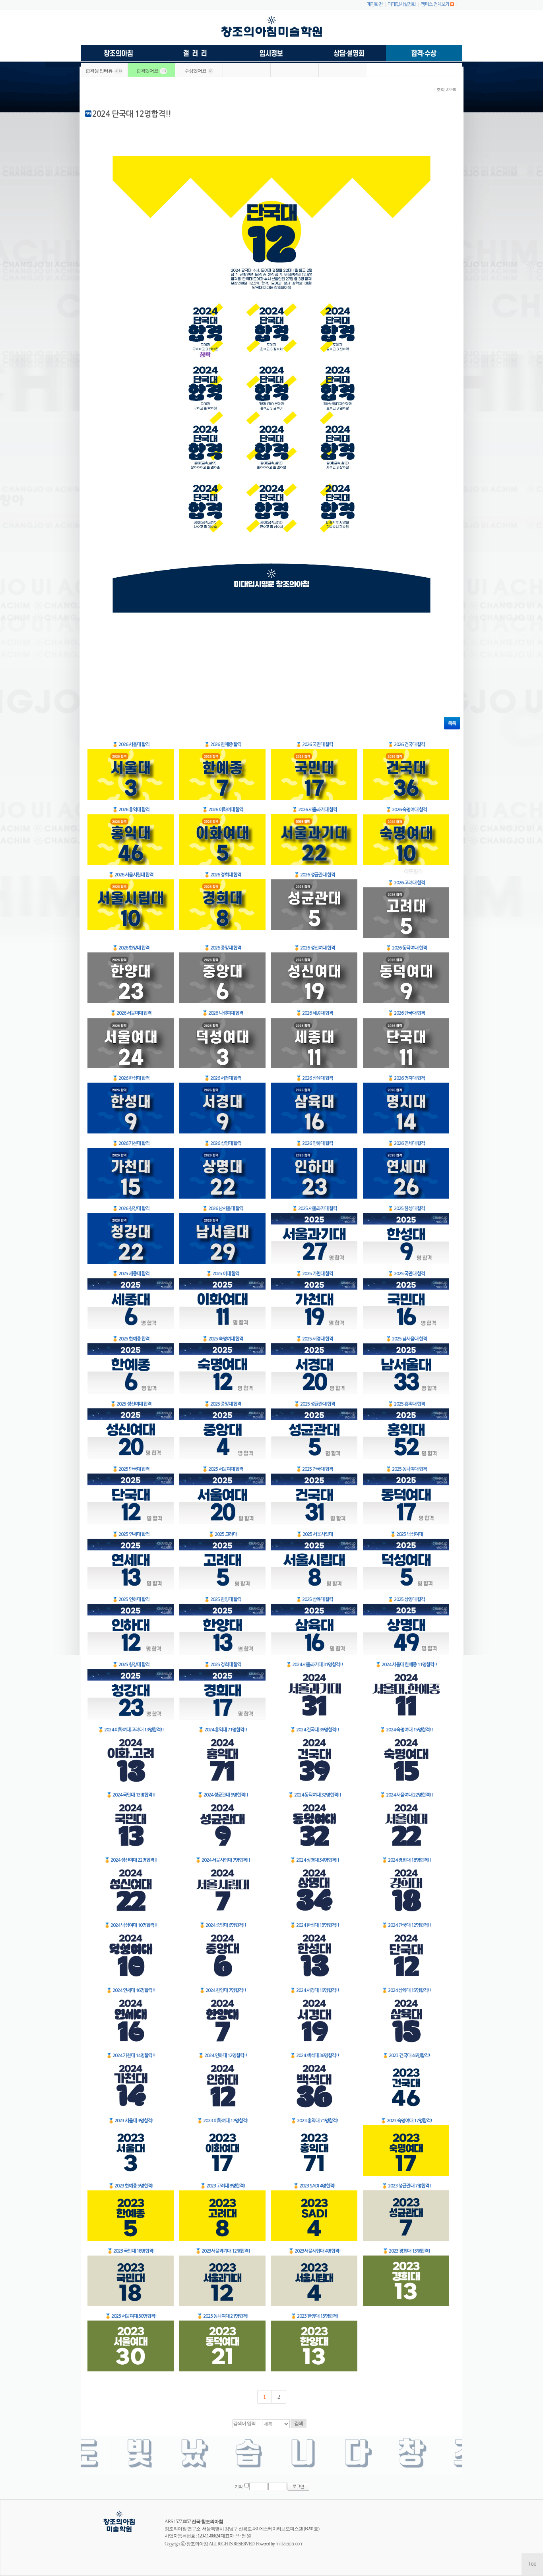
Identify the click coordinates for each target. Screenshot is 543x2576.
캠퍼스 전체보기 (435, 4)
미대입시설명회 (401, 4)
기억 (239, 2487)
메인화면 (374, 4)
